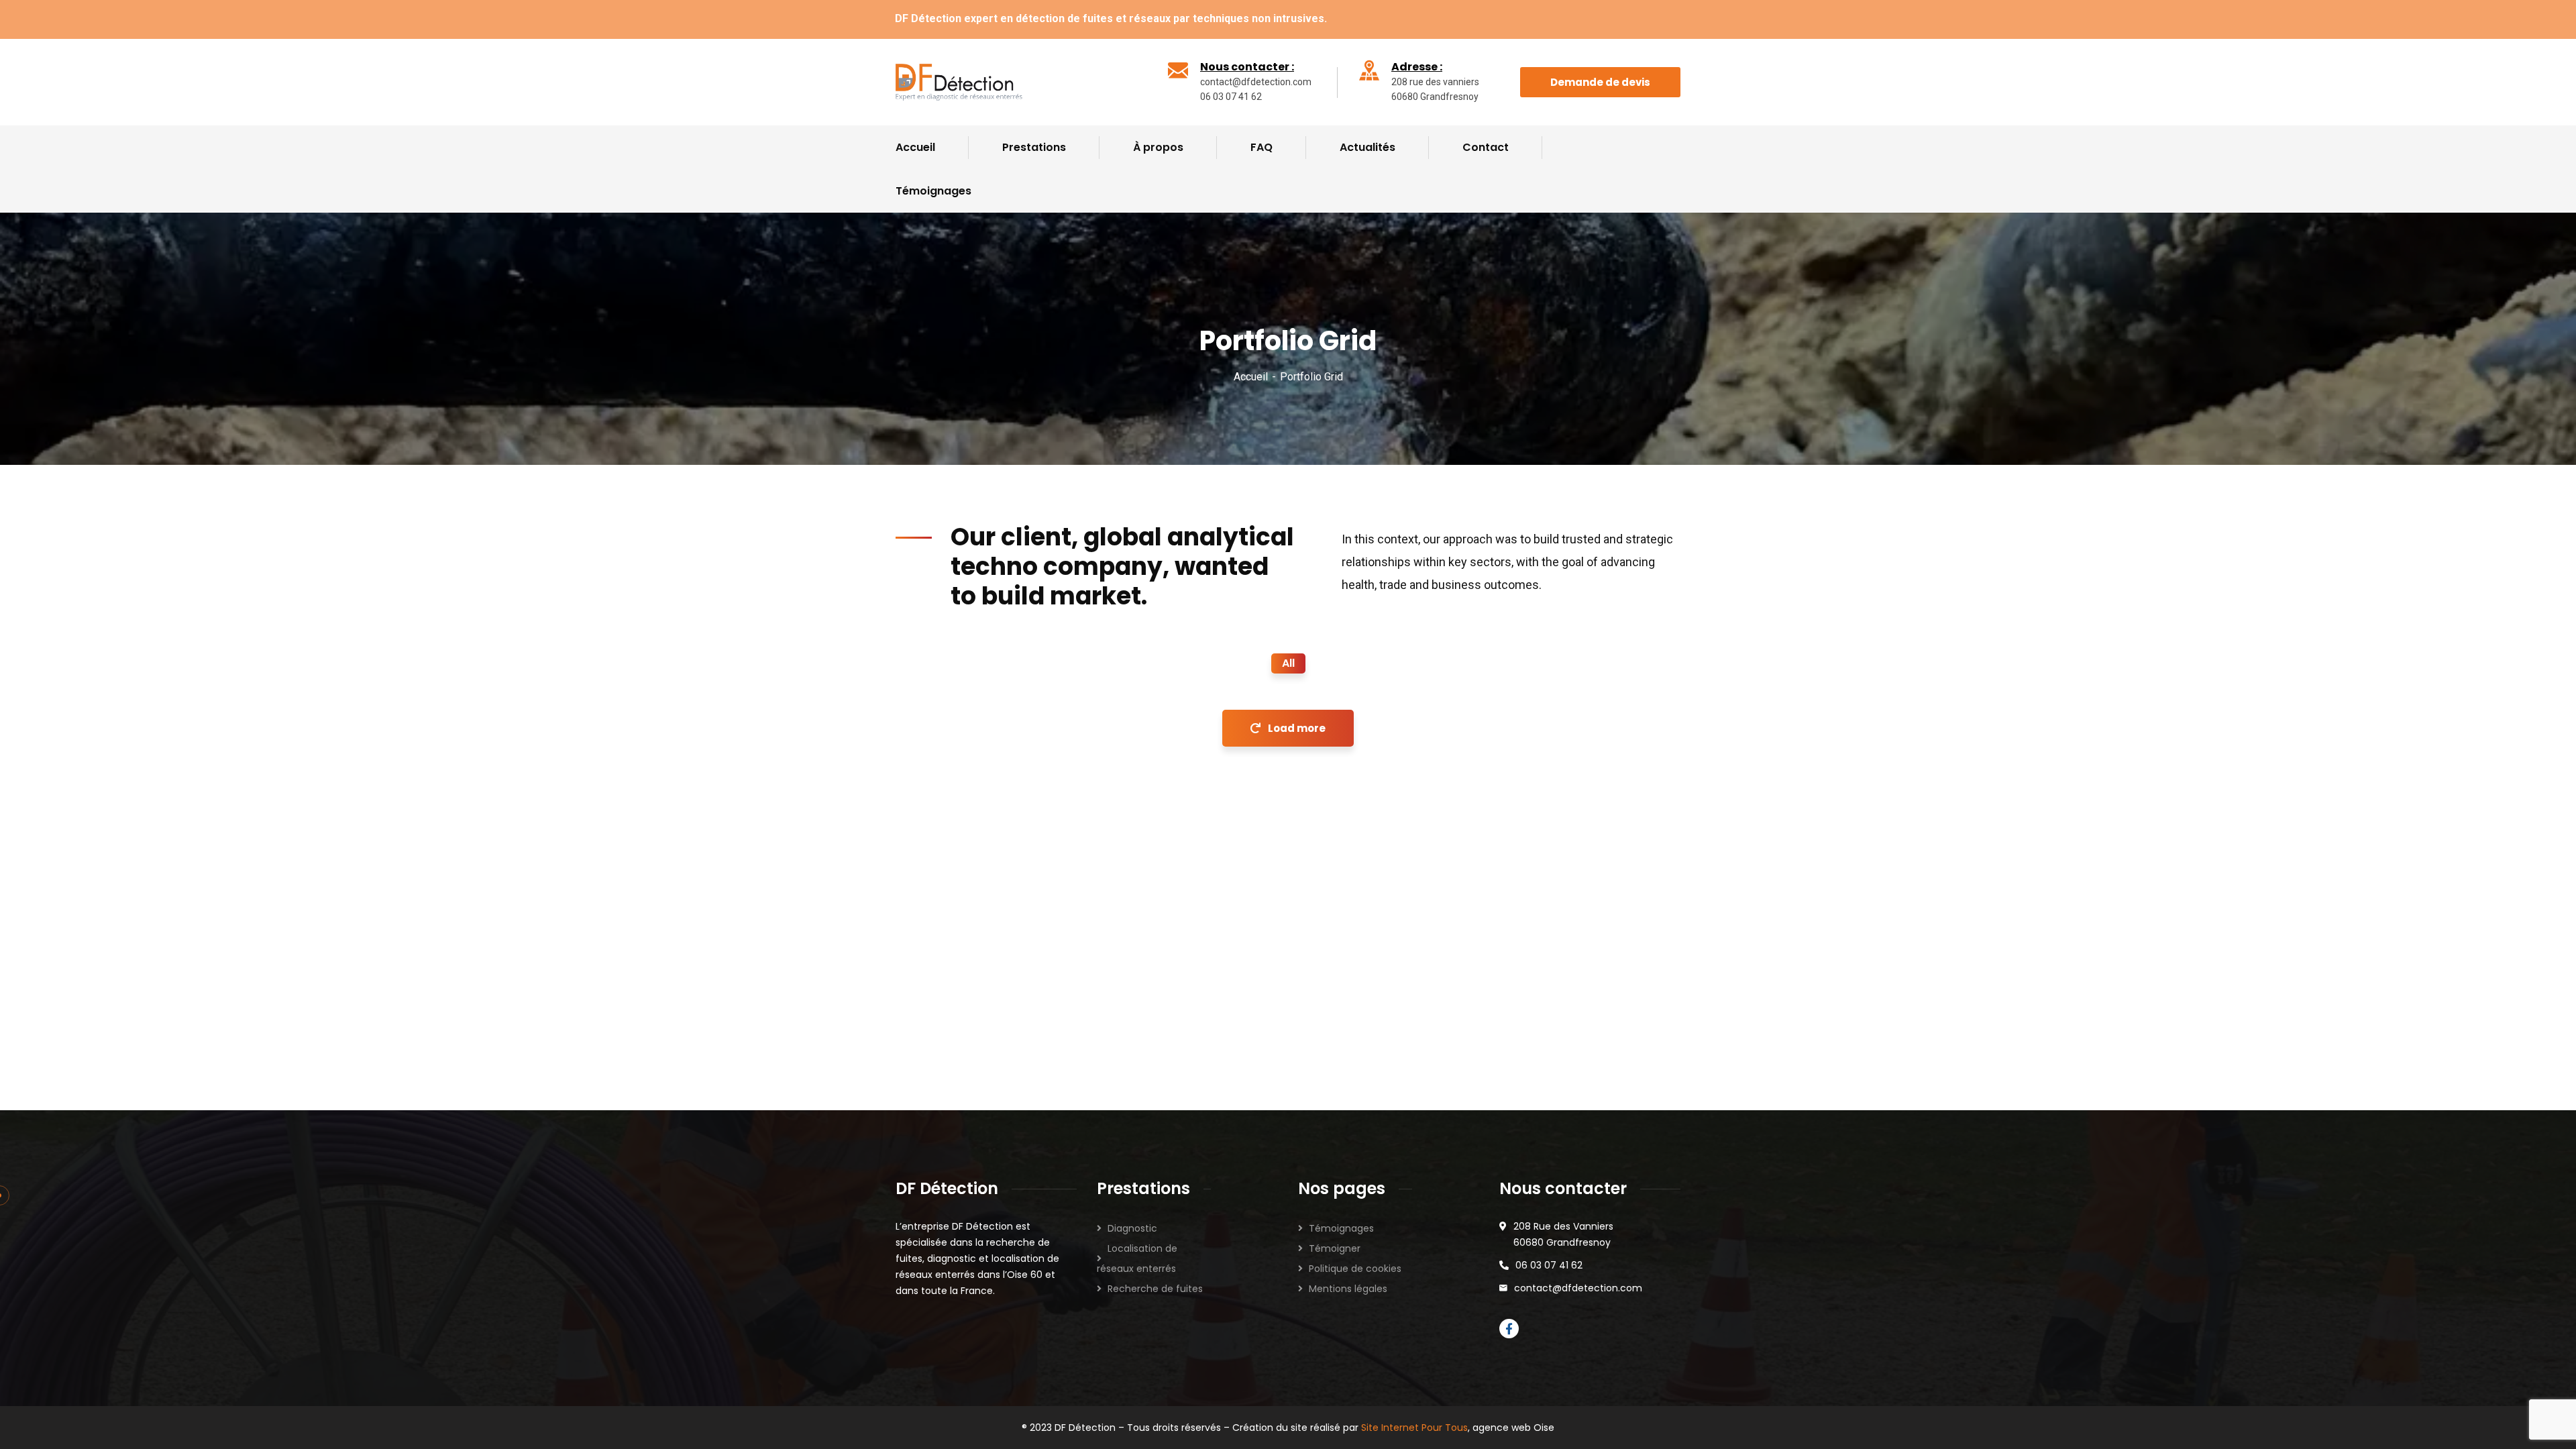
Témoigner (1335, 1248)
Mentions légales (1348, 1289)
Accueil (1251, 377)
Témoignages (1341, 1228)
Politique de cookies (1355, 1269)
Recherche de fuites (1155, 1289)
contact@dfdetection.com (1578, 1288)
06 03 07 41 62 (1549, 1265)
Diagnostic (1132, 1228)
